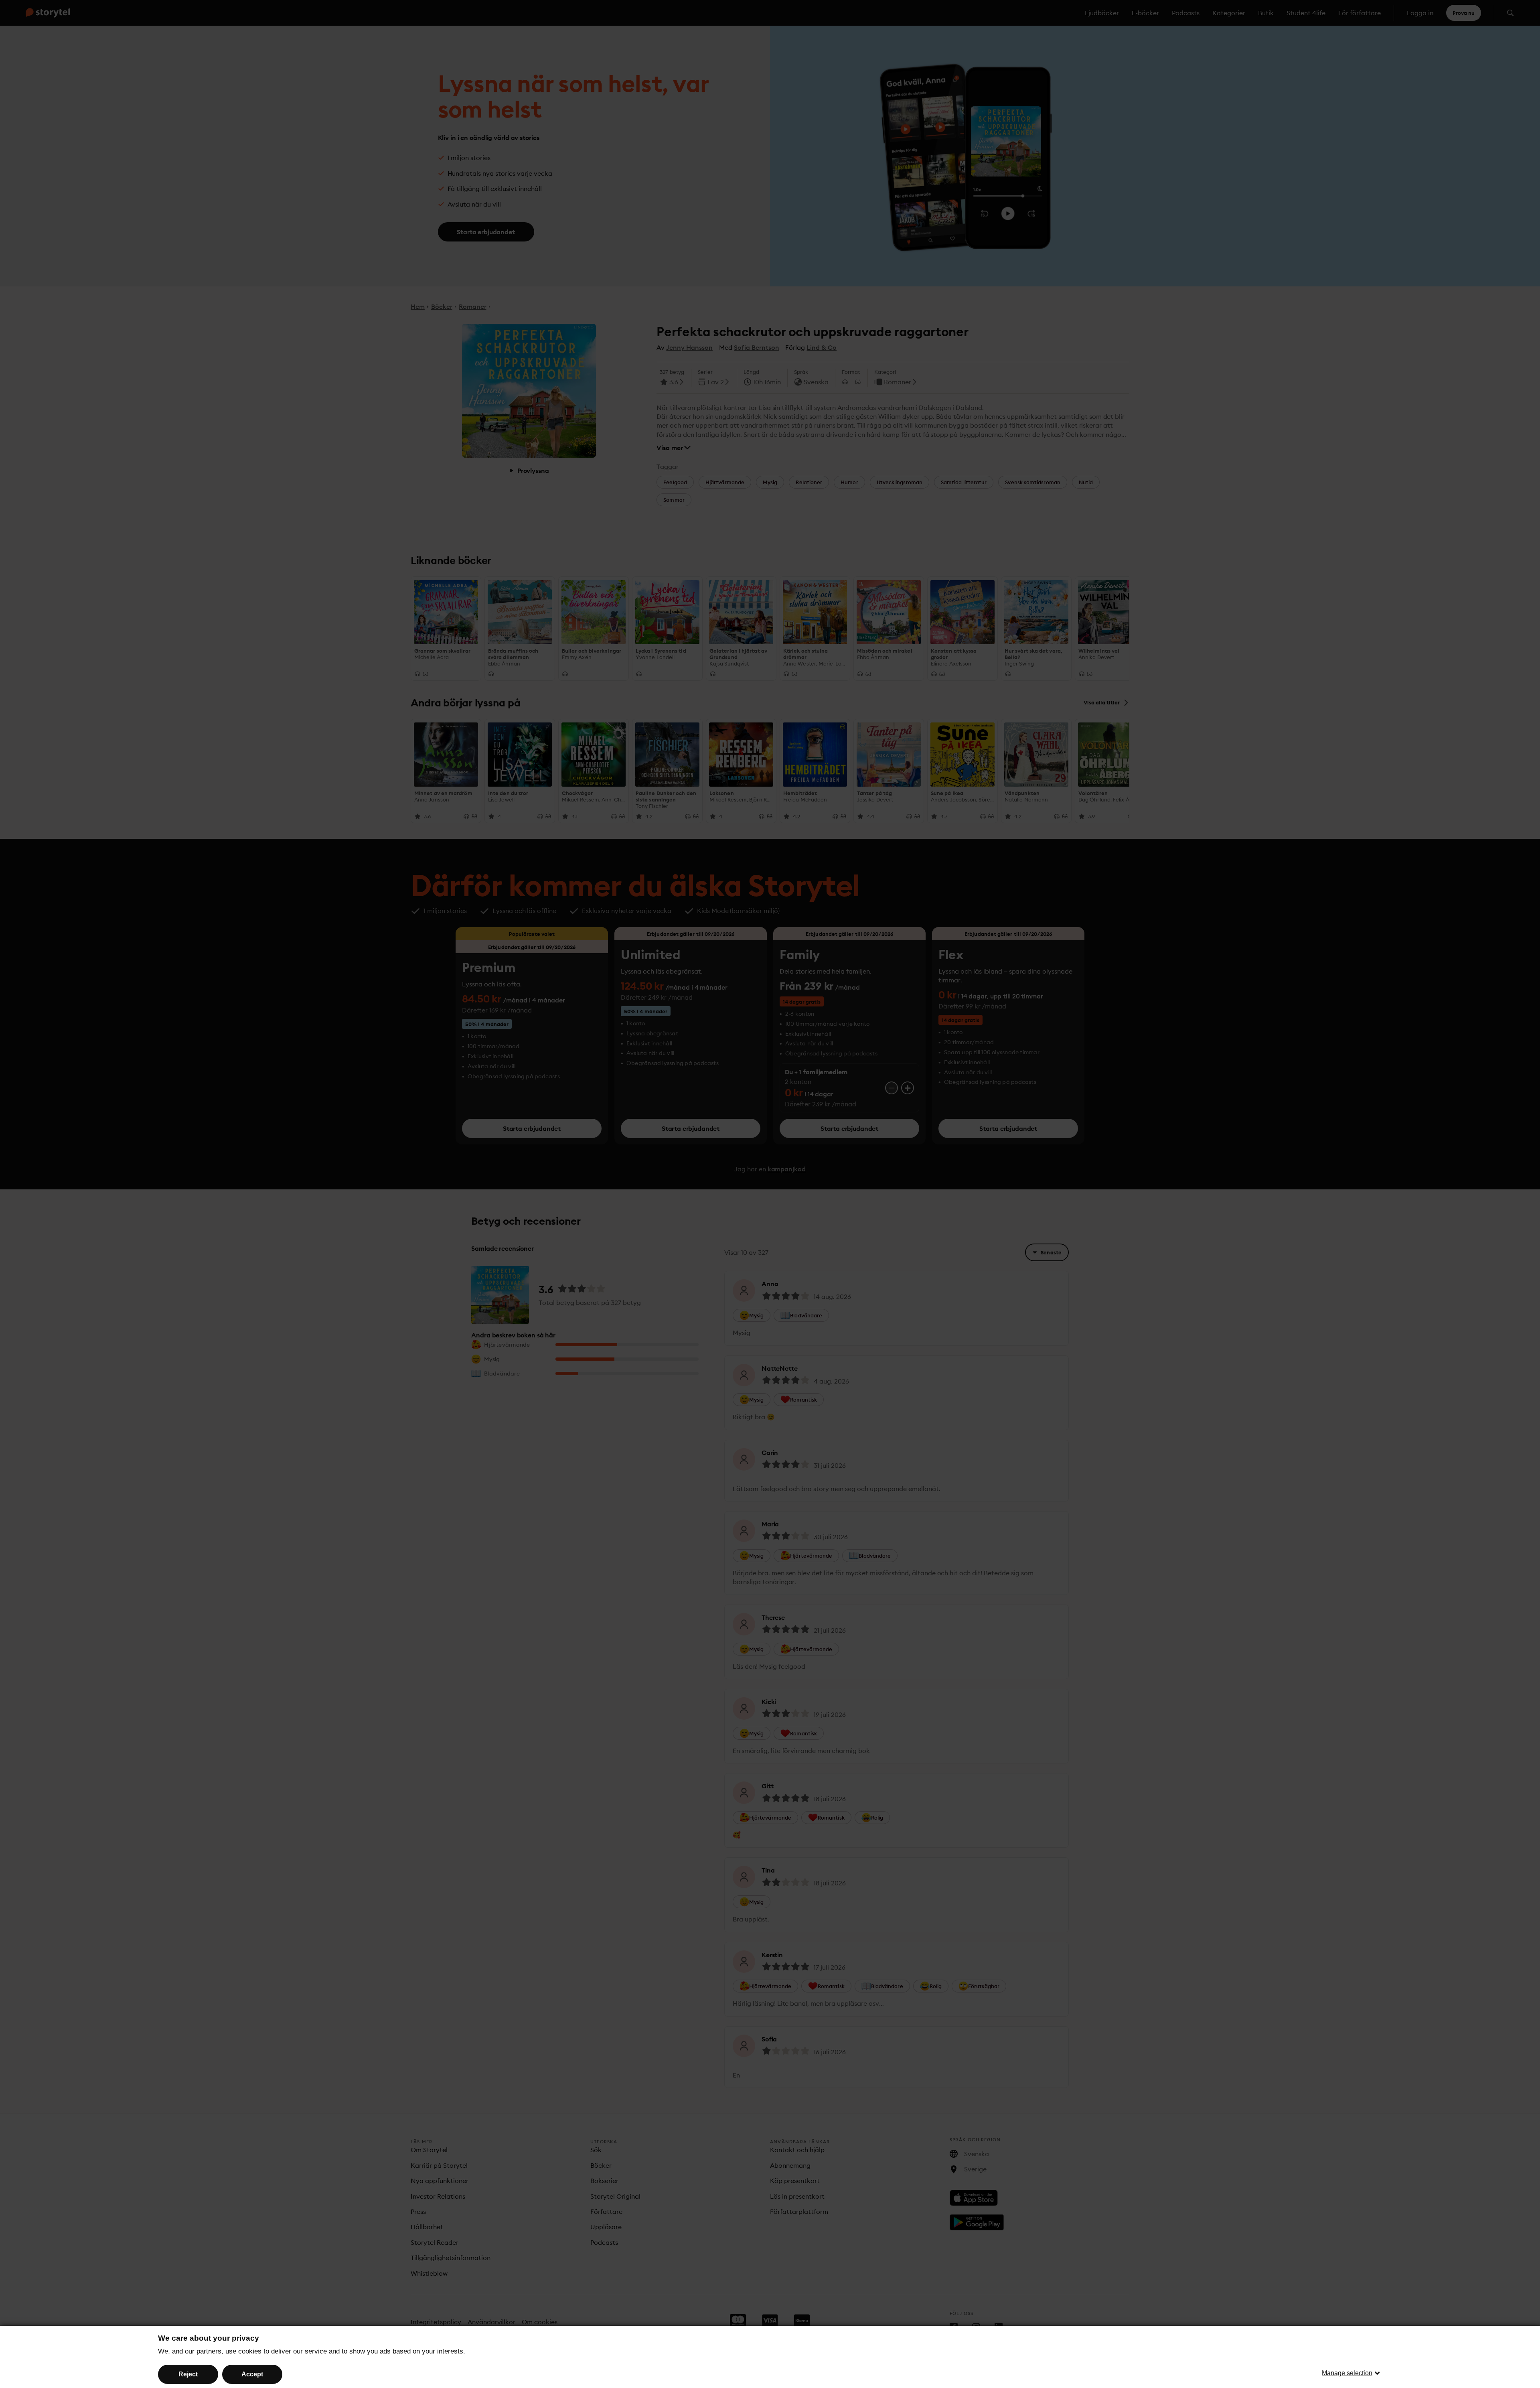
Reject (188, 2374)
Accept (252, 2374)
